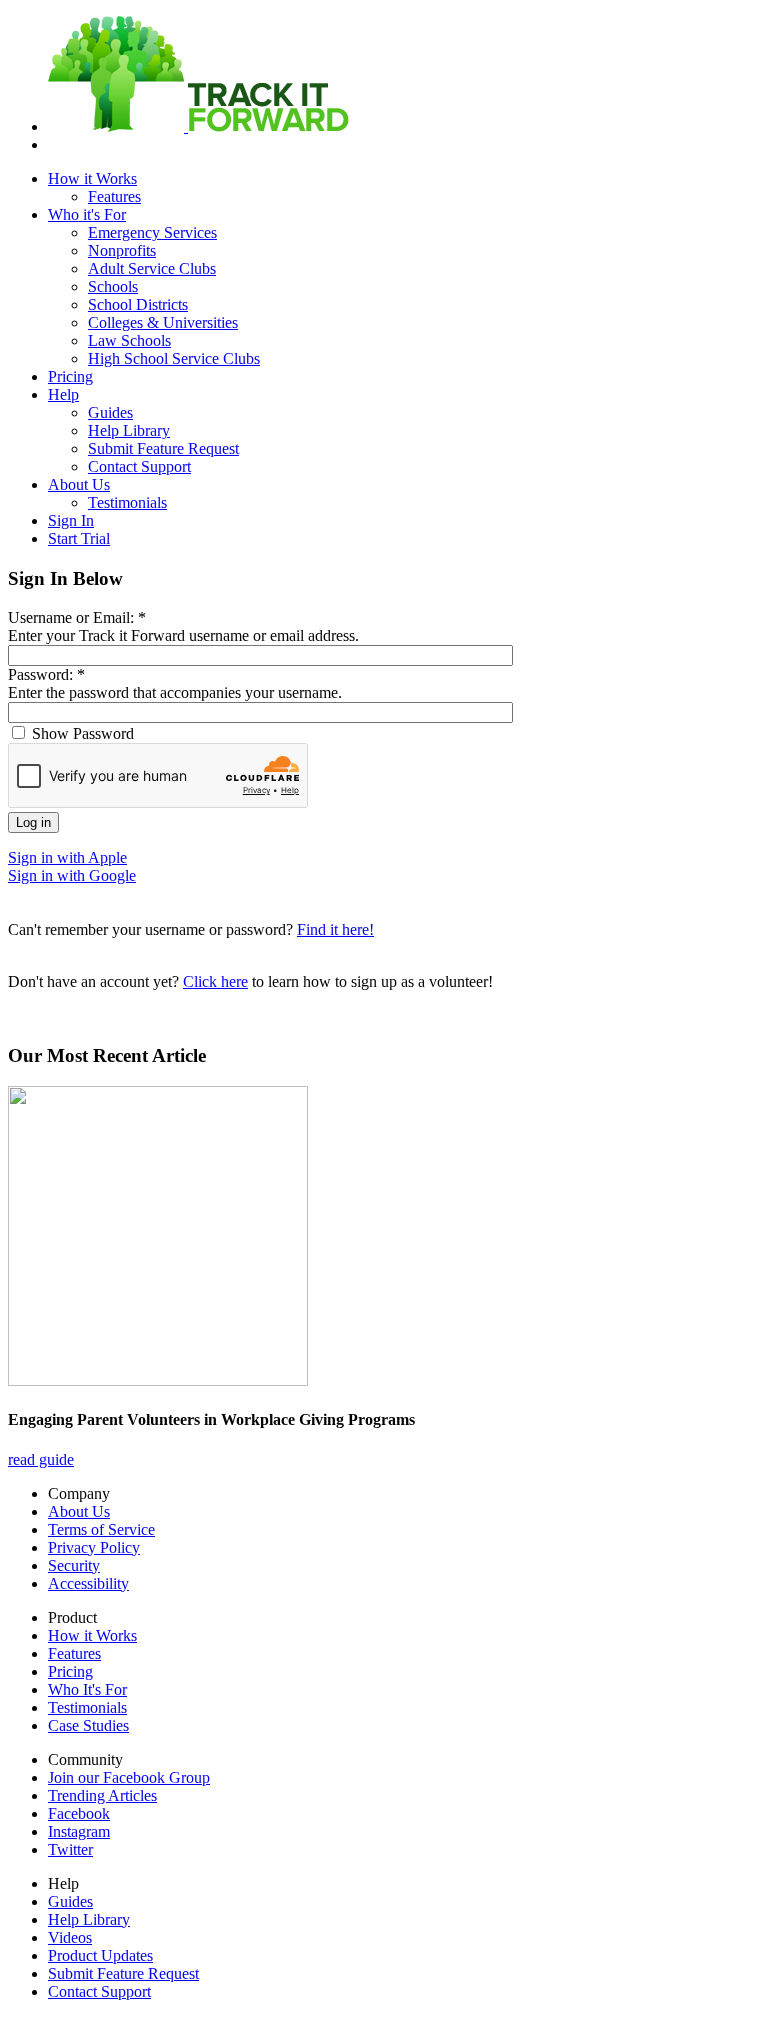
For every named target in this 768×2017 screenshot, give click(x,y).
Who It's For (87, 1689)
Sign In (71, 520)
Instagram (79, 1831)
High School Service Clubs (174, 358)
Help (63, 394)
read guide (41, 1459)
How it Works (92, 178)
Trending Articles (102, 1795)
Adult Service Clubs (152, 268)
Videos (70, 1937)
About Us (79, 484)
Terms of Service (101, 1529)
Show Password (81, 733)
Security (74, 1565)
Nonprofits (122, 250)
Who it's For (87, 214)
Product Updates (100, 1955)
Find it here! (335, 929)
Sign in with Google (72, 875)
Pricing (70, 376)
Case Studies (88, 1725)
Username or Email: (77, 617)
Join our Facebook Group (129, 1777)
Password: (46, 674)
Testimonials (127, 502)
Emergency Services (152, 232)
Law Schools (129, 340)
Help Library (129, 430)
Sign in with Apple (67, 857)
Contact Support (139, 466)
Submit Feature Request (163, 448)
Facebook (79, 1813)
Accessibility (88, 1583)
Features (114, 196)
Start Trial (79, 538)
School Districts (138, 304)
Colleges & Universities (163, 322)
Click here (215, 981)
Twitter (70, 1849)
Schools (113, 286)
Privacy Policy (94, 1547)
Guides (110, 412)
